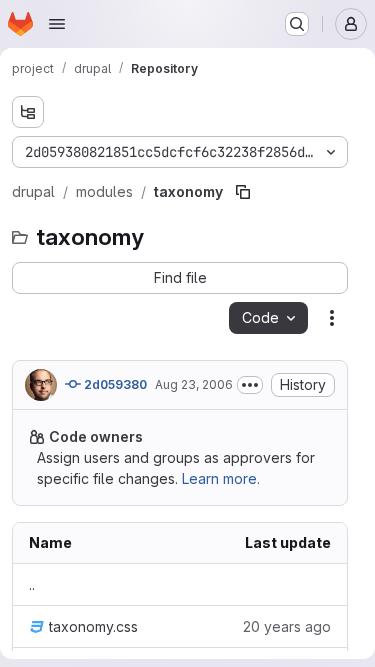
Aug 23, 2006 (194, 384)
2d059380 (114, 384)
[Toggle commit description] (250, 385)
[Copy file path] (243, 192)
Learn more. (221, 478)
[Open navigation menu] (57, 24)
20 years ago (287, 626)
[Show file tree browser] (28, 112)
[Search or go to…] (297, 24)
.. (32, 584)
